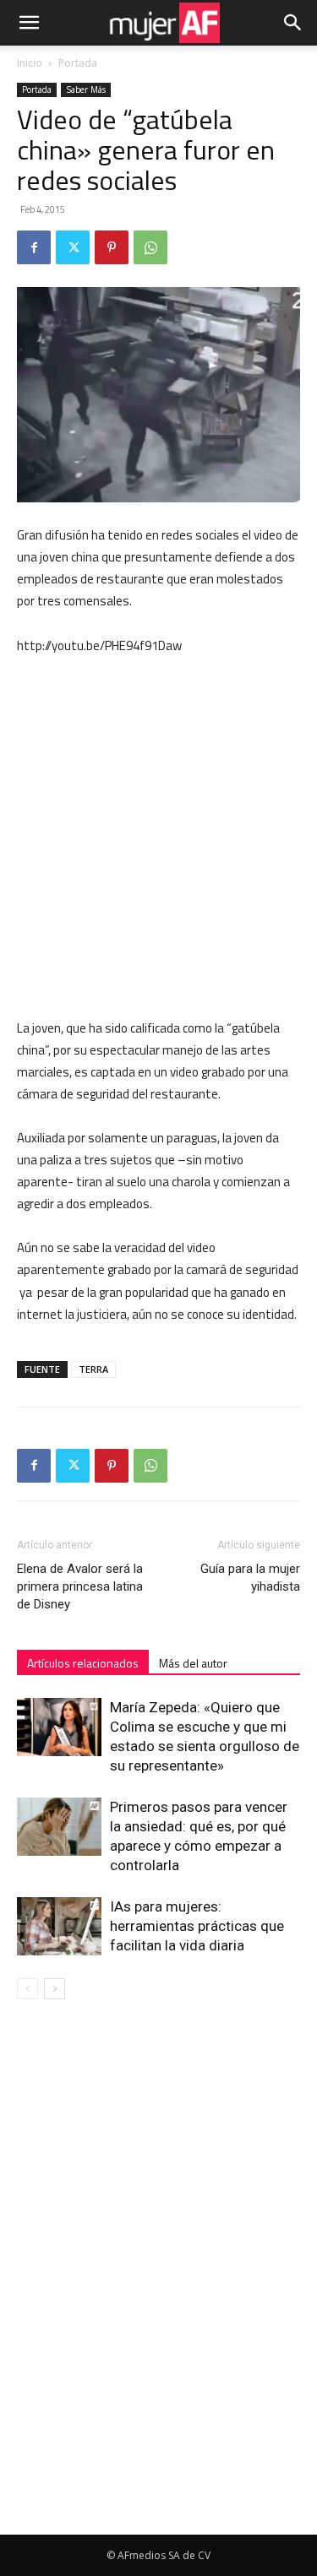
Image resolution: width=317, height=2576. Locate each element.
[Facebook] (34, 247)
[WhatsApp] (150, 247)
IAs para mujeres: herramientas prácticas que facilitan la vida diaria (197, 1926)
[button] (29, 23)
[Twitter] (73, 247)
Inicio (30, 63)
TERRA (93, 1369)
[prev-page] (27, 1989)
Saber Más (86, 89)
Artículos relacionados (83, 1663)
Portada (78, 63)
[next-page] (55, 1989)
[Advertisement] (158, 837)
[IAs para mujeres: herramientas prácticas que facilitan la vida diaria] (59, 1926)
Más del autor (193, 1663)
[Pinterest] (112, 247)
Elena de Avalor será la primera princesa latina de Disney (80, 1586)
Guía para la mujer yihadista (250, 1578)
